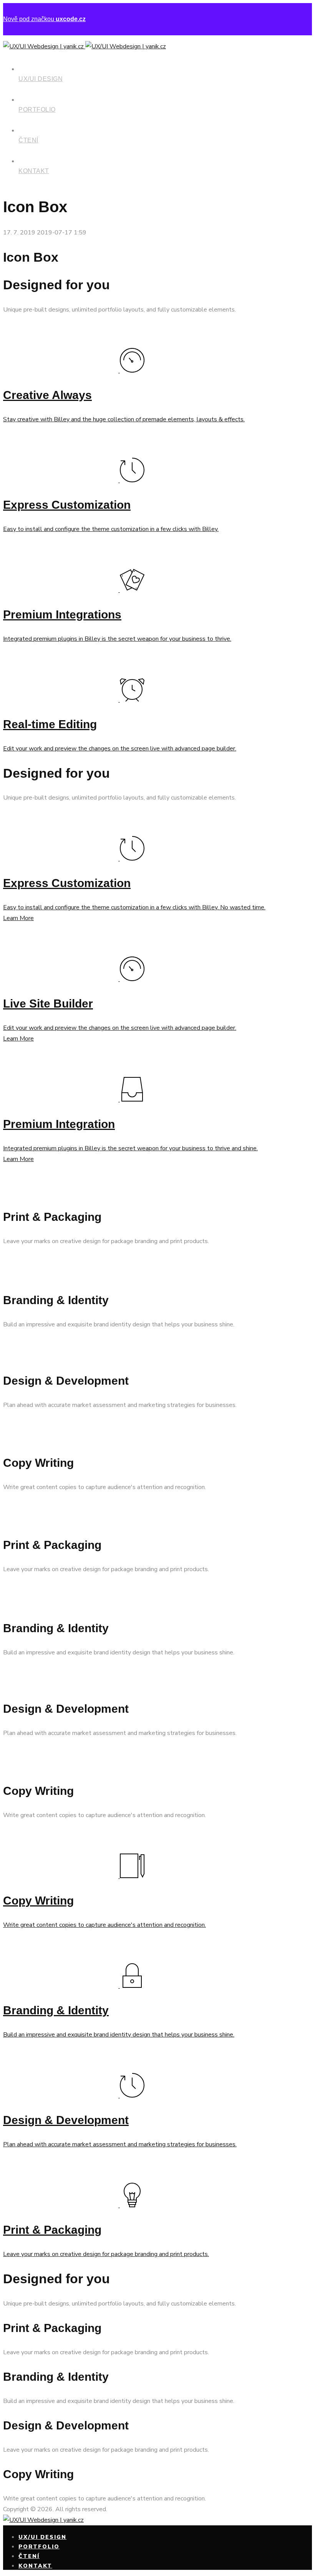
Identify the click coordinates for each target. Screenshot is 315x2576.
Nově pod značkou (44, 19)
